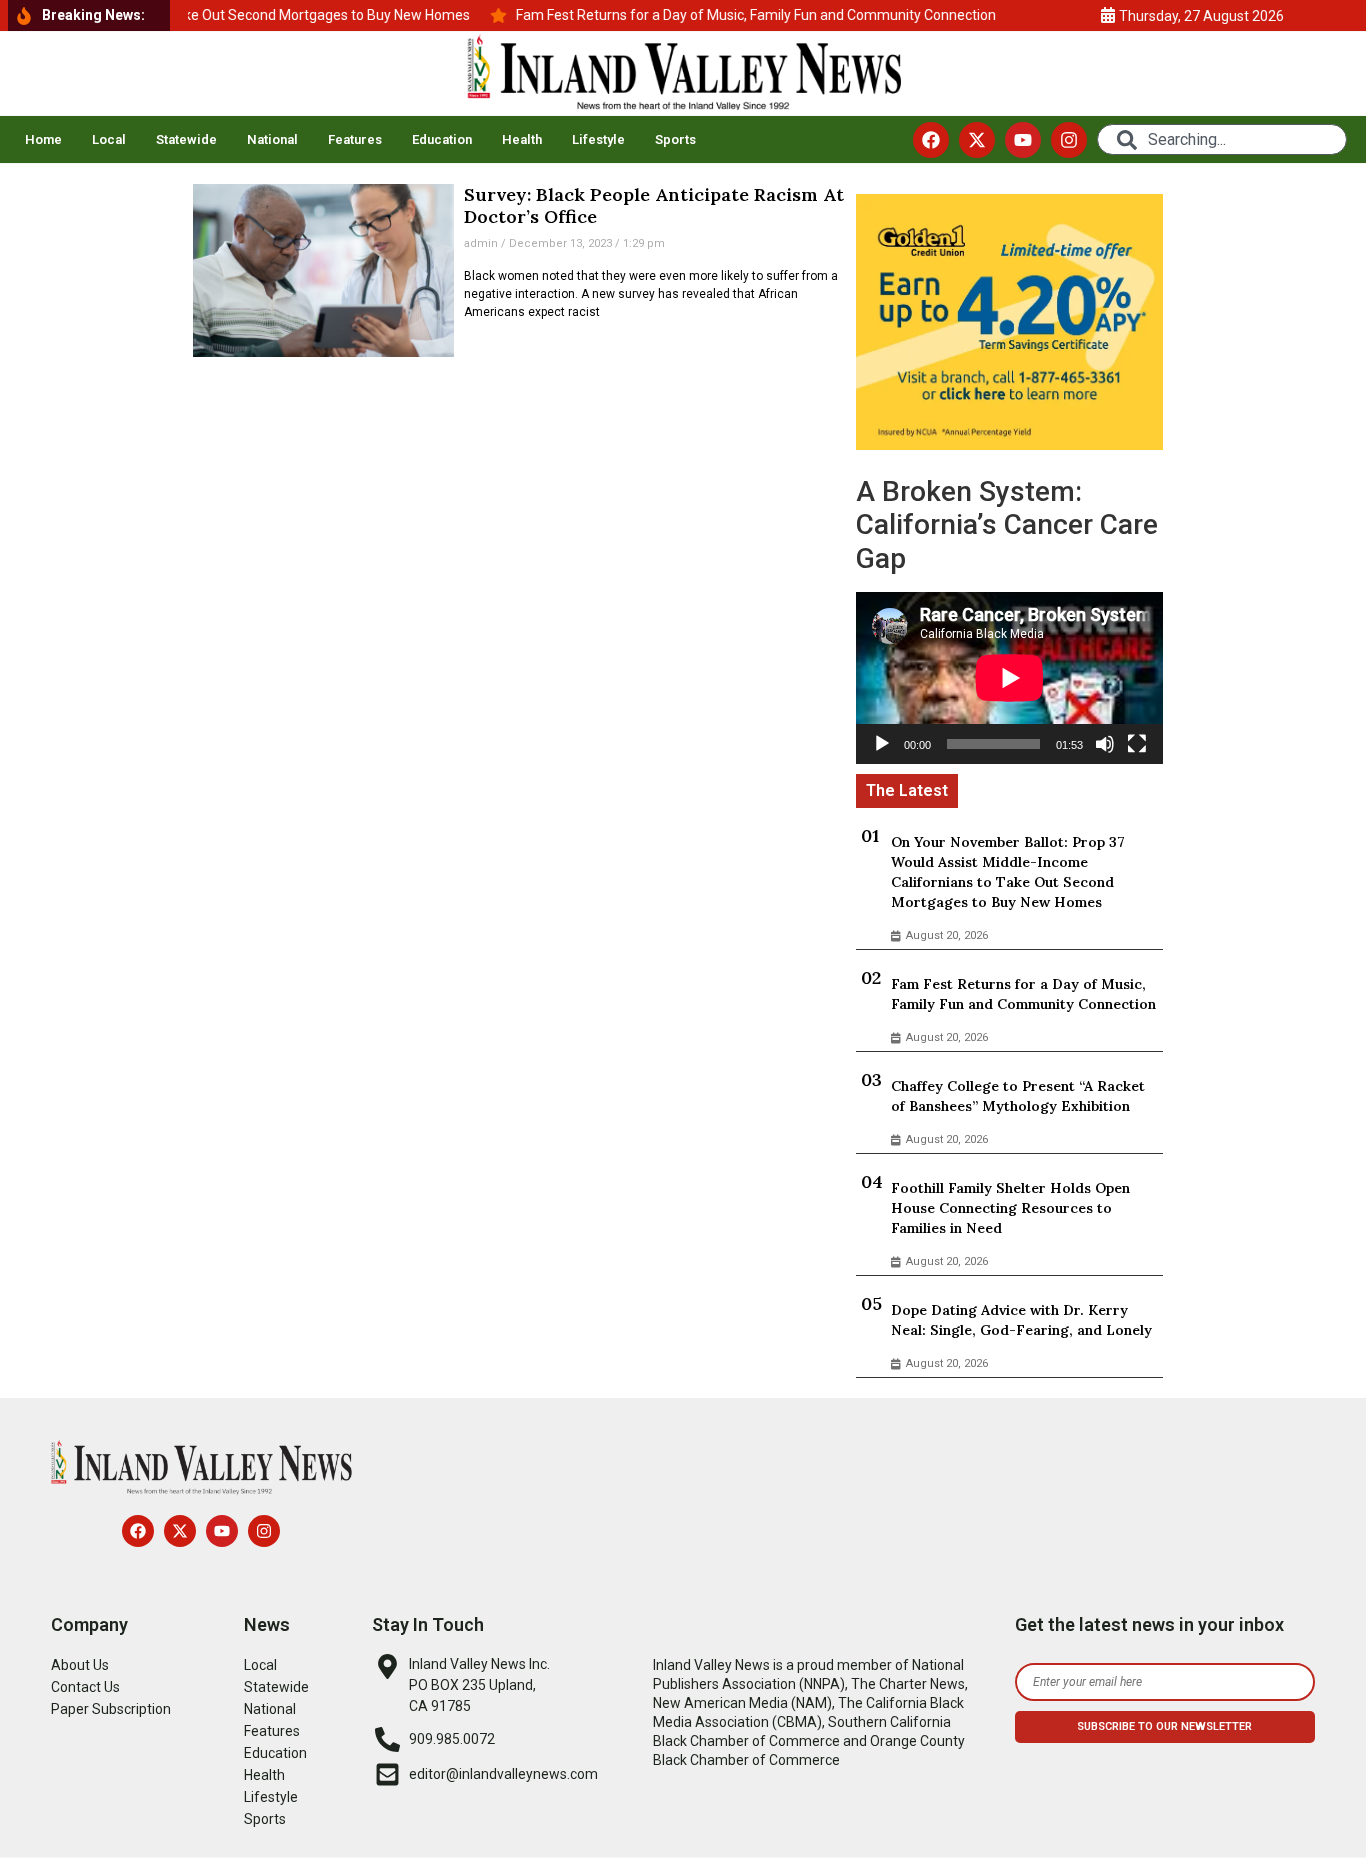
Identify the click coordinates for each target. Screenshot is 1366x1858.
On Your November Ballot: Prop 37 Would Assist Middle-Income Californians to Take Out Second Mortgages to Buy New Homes (1008, 872)
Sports (675, 139)
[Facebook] (931, 140)
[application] (1009, 678)
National (272, 139)
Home (43, 139)
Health (522, 139)
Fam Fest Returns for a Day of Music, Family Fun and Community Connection (1023, 994)
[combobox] (1222, 139)
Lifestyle (598, 139)
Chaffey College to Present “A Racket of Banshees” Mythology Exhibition (1018, 1096)
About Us (80, 1665)
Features (355, 139)
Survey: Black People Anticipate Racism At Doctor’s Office (654, 205)
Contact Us (85, 1687)
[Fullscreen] (1137, 744)
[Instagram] (1069, 140)
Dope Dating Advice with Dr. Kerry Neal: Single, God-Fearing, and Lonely (1021, 1320)
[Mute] (1105, 744)
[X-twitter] (977, 140)
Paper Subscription (111, 1709)
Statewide (186, 139)
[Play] (882, 744)
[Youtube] (1023, 140)
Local (109, 139)
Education (442, 139)
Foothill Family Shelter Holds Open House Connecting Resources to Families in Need (1010, 1208)
